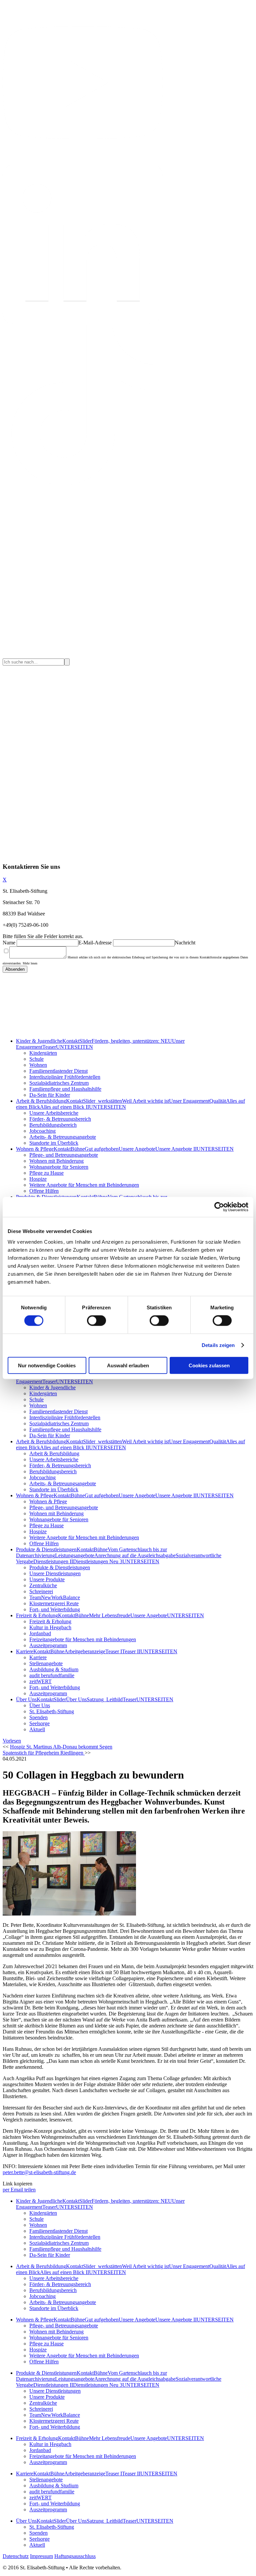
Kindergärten (43, 1053)
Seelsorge (39, 1723)
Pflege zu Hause (46, 1173)
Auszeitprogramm (48, 1645)
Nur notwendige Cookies (47, 1365)
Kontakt (71, 1041)
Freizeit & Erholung (37, 1615)
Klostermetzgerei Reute (54, 1603)
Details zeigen (218, 1345)
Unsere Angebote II (176, 1149)
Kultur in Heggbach (50, 1627)
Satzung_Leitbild (105, 1699)
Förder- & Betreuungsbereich (60, 1119)
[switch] (96, 1321)
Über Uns (26, 1699)
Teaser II (131, 1651)
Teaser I (114, 1651)
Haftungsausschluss (75, 2556)
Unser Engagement (189, 1101)
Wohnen (38, 1065)
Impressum (41, 2556)
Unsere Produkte (47, 1579)
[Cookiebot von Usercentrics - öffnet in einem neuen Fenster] (219, 1207)
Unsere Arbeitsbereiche (54, 1113)
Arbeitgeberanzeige (85, 1651)
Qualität (218, 1101)
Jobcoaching (42, 1131)
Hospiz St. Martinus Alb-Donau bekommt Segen (61, 1747)
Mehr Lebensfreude (110, 1615)
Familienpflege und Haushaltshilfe (65, 1089)
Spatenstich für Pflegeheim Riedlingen (44, 1753)
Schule (36, 1059)
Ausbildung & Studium (54, 1669)
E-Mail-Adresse (95, 943)
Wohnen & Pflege (35, 1149)
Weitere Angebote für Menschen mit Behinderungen (84, 1185)
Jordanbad (40, 1633)
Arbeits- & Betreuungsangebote (63, 1137)
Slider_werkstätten (102, 1101)
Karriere (25, 1651)
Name (9, 943)
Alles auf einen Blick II (64, 1107)
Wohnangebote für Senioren (59, 1167)
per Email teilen (19, 2190)
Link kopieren (17, 2184)
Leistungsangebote (75, 1555)
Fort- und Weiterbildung (55, 1609)
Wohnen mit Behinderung (56, 1161)
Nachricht (185, 943)
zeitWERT (40, 1681)
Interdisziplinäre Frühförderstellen (65, 1077)
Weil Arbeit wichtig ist (145, 1101)
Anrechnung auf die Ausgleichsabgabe (135, 1555)
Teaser (49, 1047)
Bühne (78, 1149)
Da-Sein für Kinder (50, 1095)
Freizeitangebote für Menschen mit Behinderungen (83, 1639)
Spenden (38, 1717)
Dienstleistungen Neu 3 (98, 1561)
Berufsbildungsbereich (53, 1125)
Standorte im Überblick (54, 1143)
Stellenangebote (46, 1663)
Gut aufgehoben (102, 1149)
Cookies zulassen (209, 1365)
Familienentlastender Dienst (58, 1071)
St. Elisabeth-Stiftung (52, 1711)
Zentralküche (43, 1585)
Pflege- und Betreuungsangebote (64, 1155)
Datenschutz (16, 2556)
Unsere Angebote (137, 1149)
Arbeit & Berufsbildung (41, 1101)
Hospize (38, 1179)
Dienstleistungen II (53, 1561)
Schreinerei (41, 1591)
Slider (85, 1041)
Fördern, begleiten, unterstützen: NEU (132, 1041)
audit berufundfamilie (52, 1675)
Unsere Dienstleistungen (55, 1573)
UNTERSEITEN (74, 1047)
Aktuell (37, 1729)
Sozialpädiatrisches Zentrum (59, 1083)
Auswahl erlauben (128, 1365)
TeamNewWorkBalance (55, 1597)
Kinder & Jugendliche (39, 1041)
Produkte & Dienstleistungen (46, 1549)
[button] (12, 1741)
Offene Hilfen (44, 1191)
